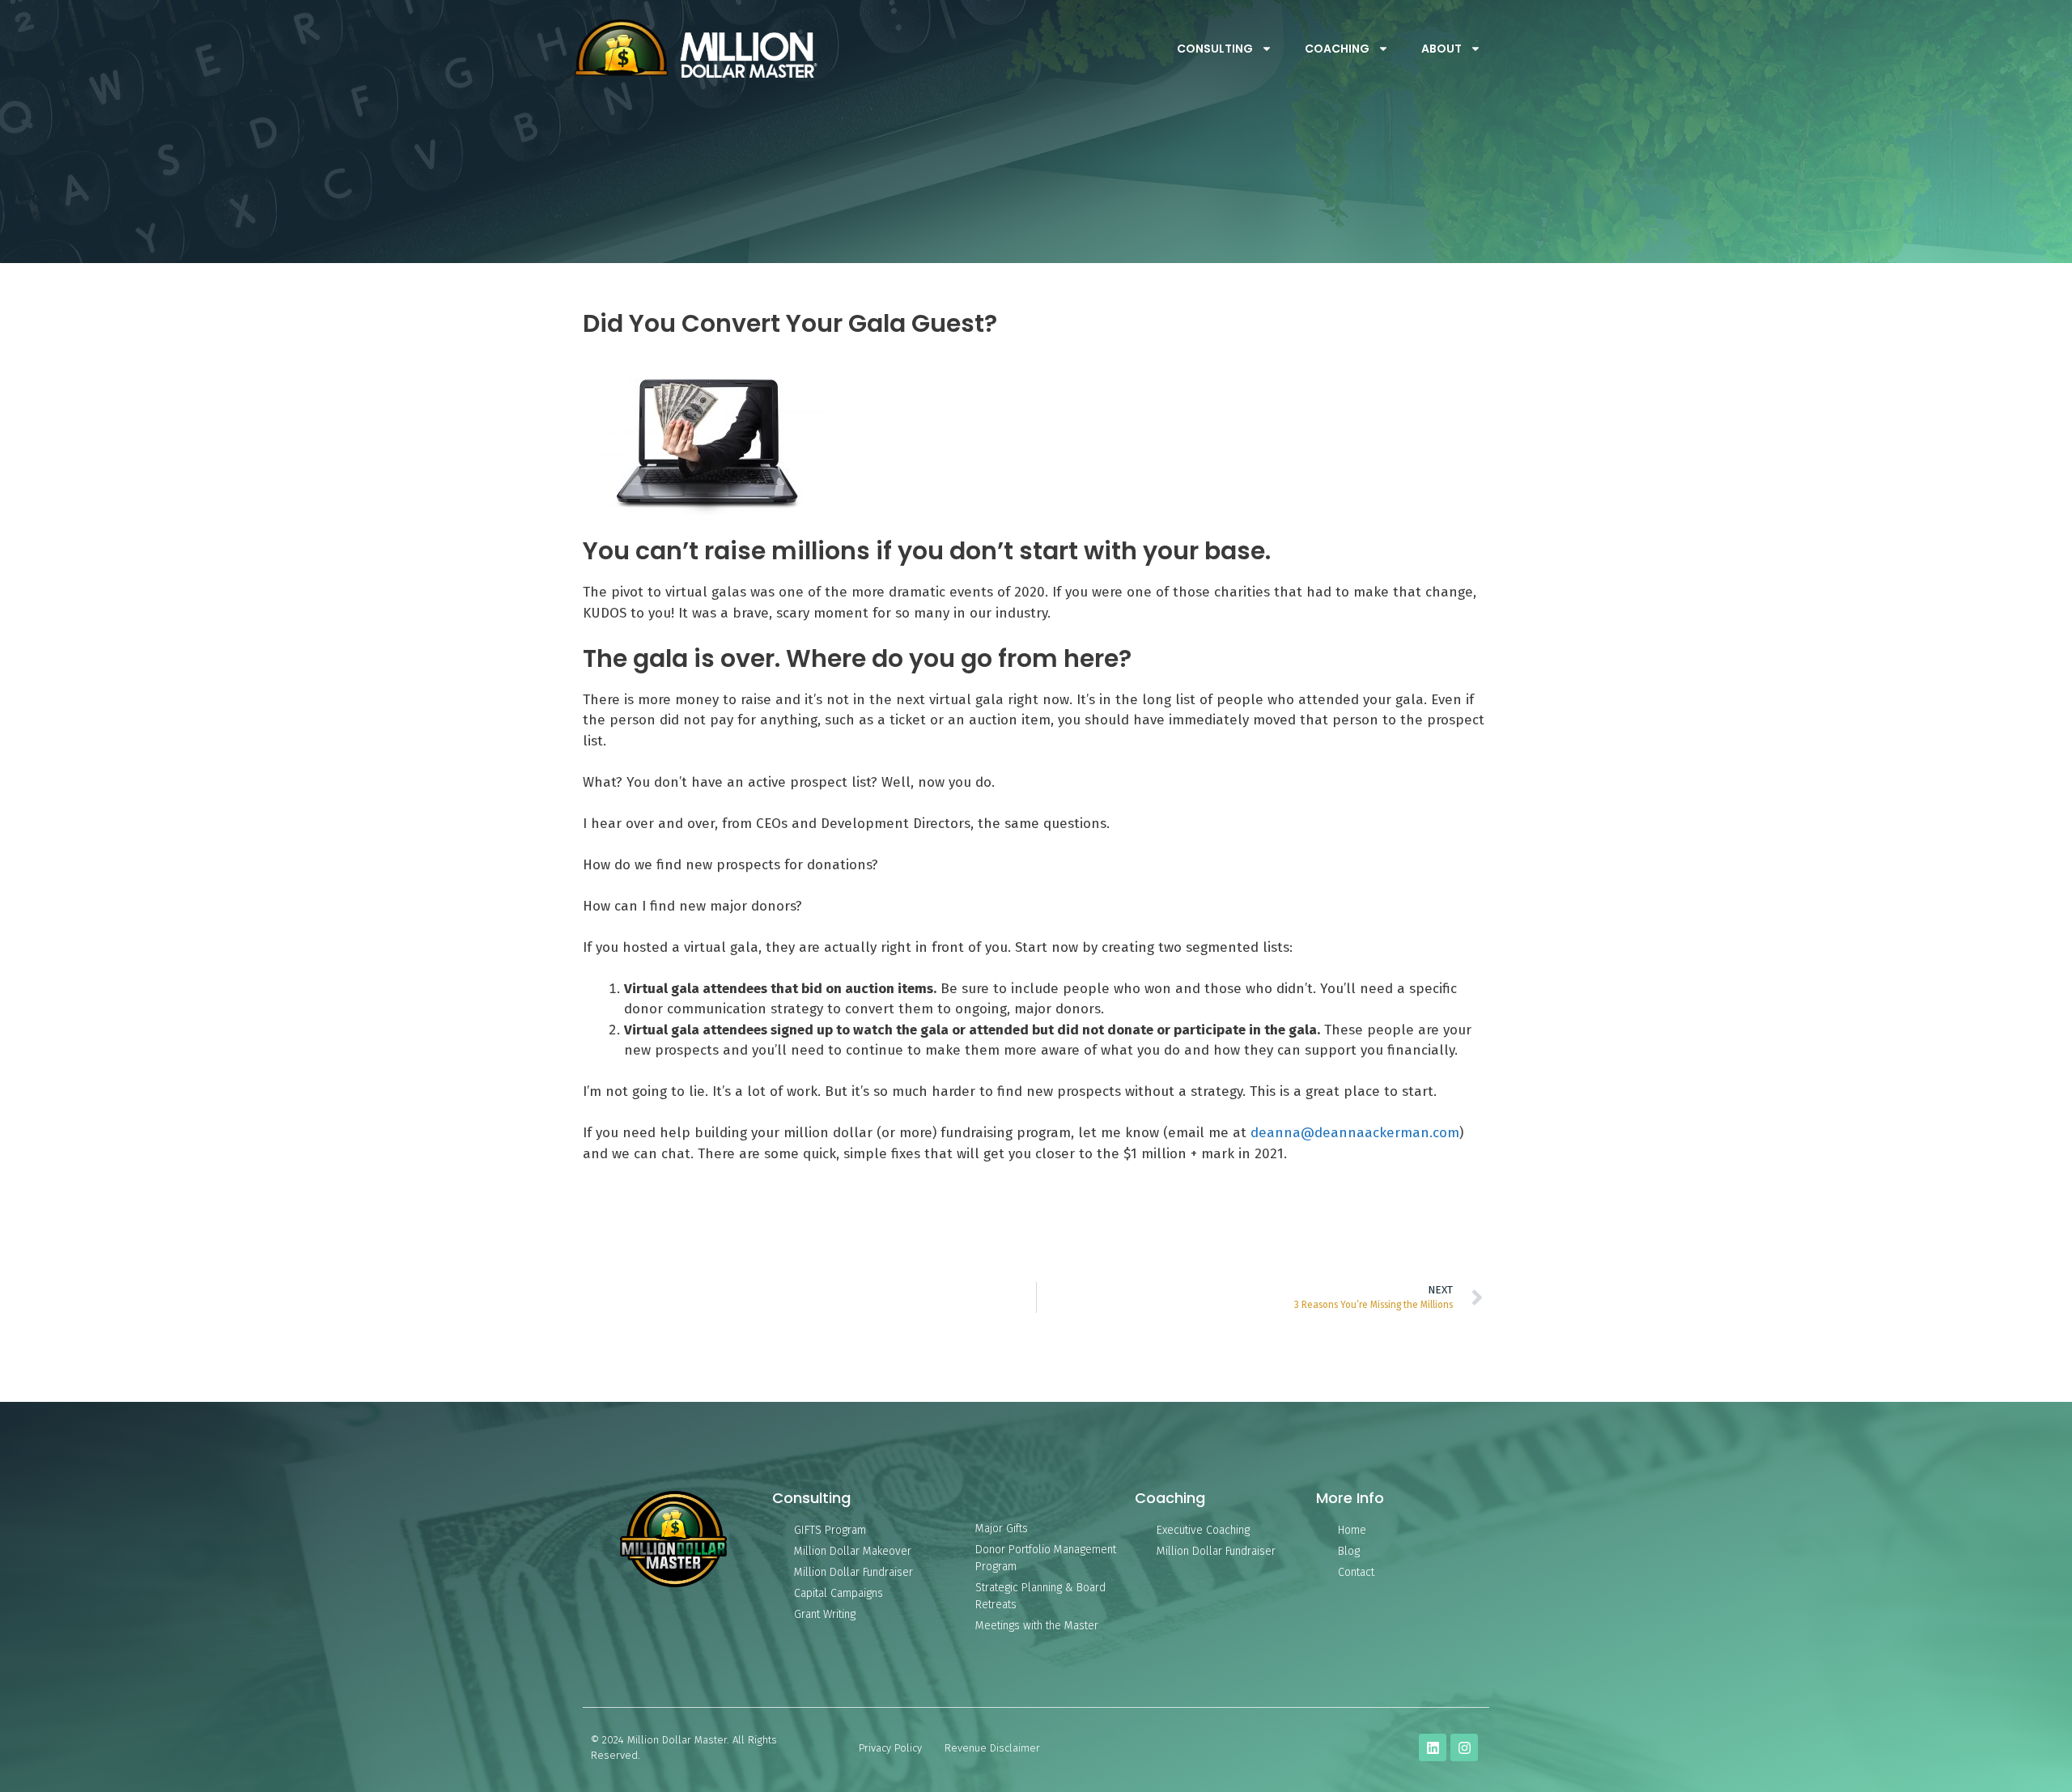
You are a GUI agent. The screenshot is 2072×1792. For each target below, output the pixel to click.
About (1441, 49)
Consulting (1215, 49)
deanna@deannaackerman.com (1355, 1133)
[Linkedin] (1433, 1747)
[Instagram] (1464, 1747)
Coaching (1337, 49)
